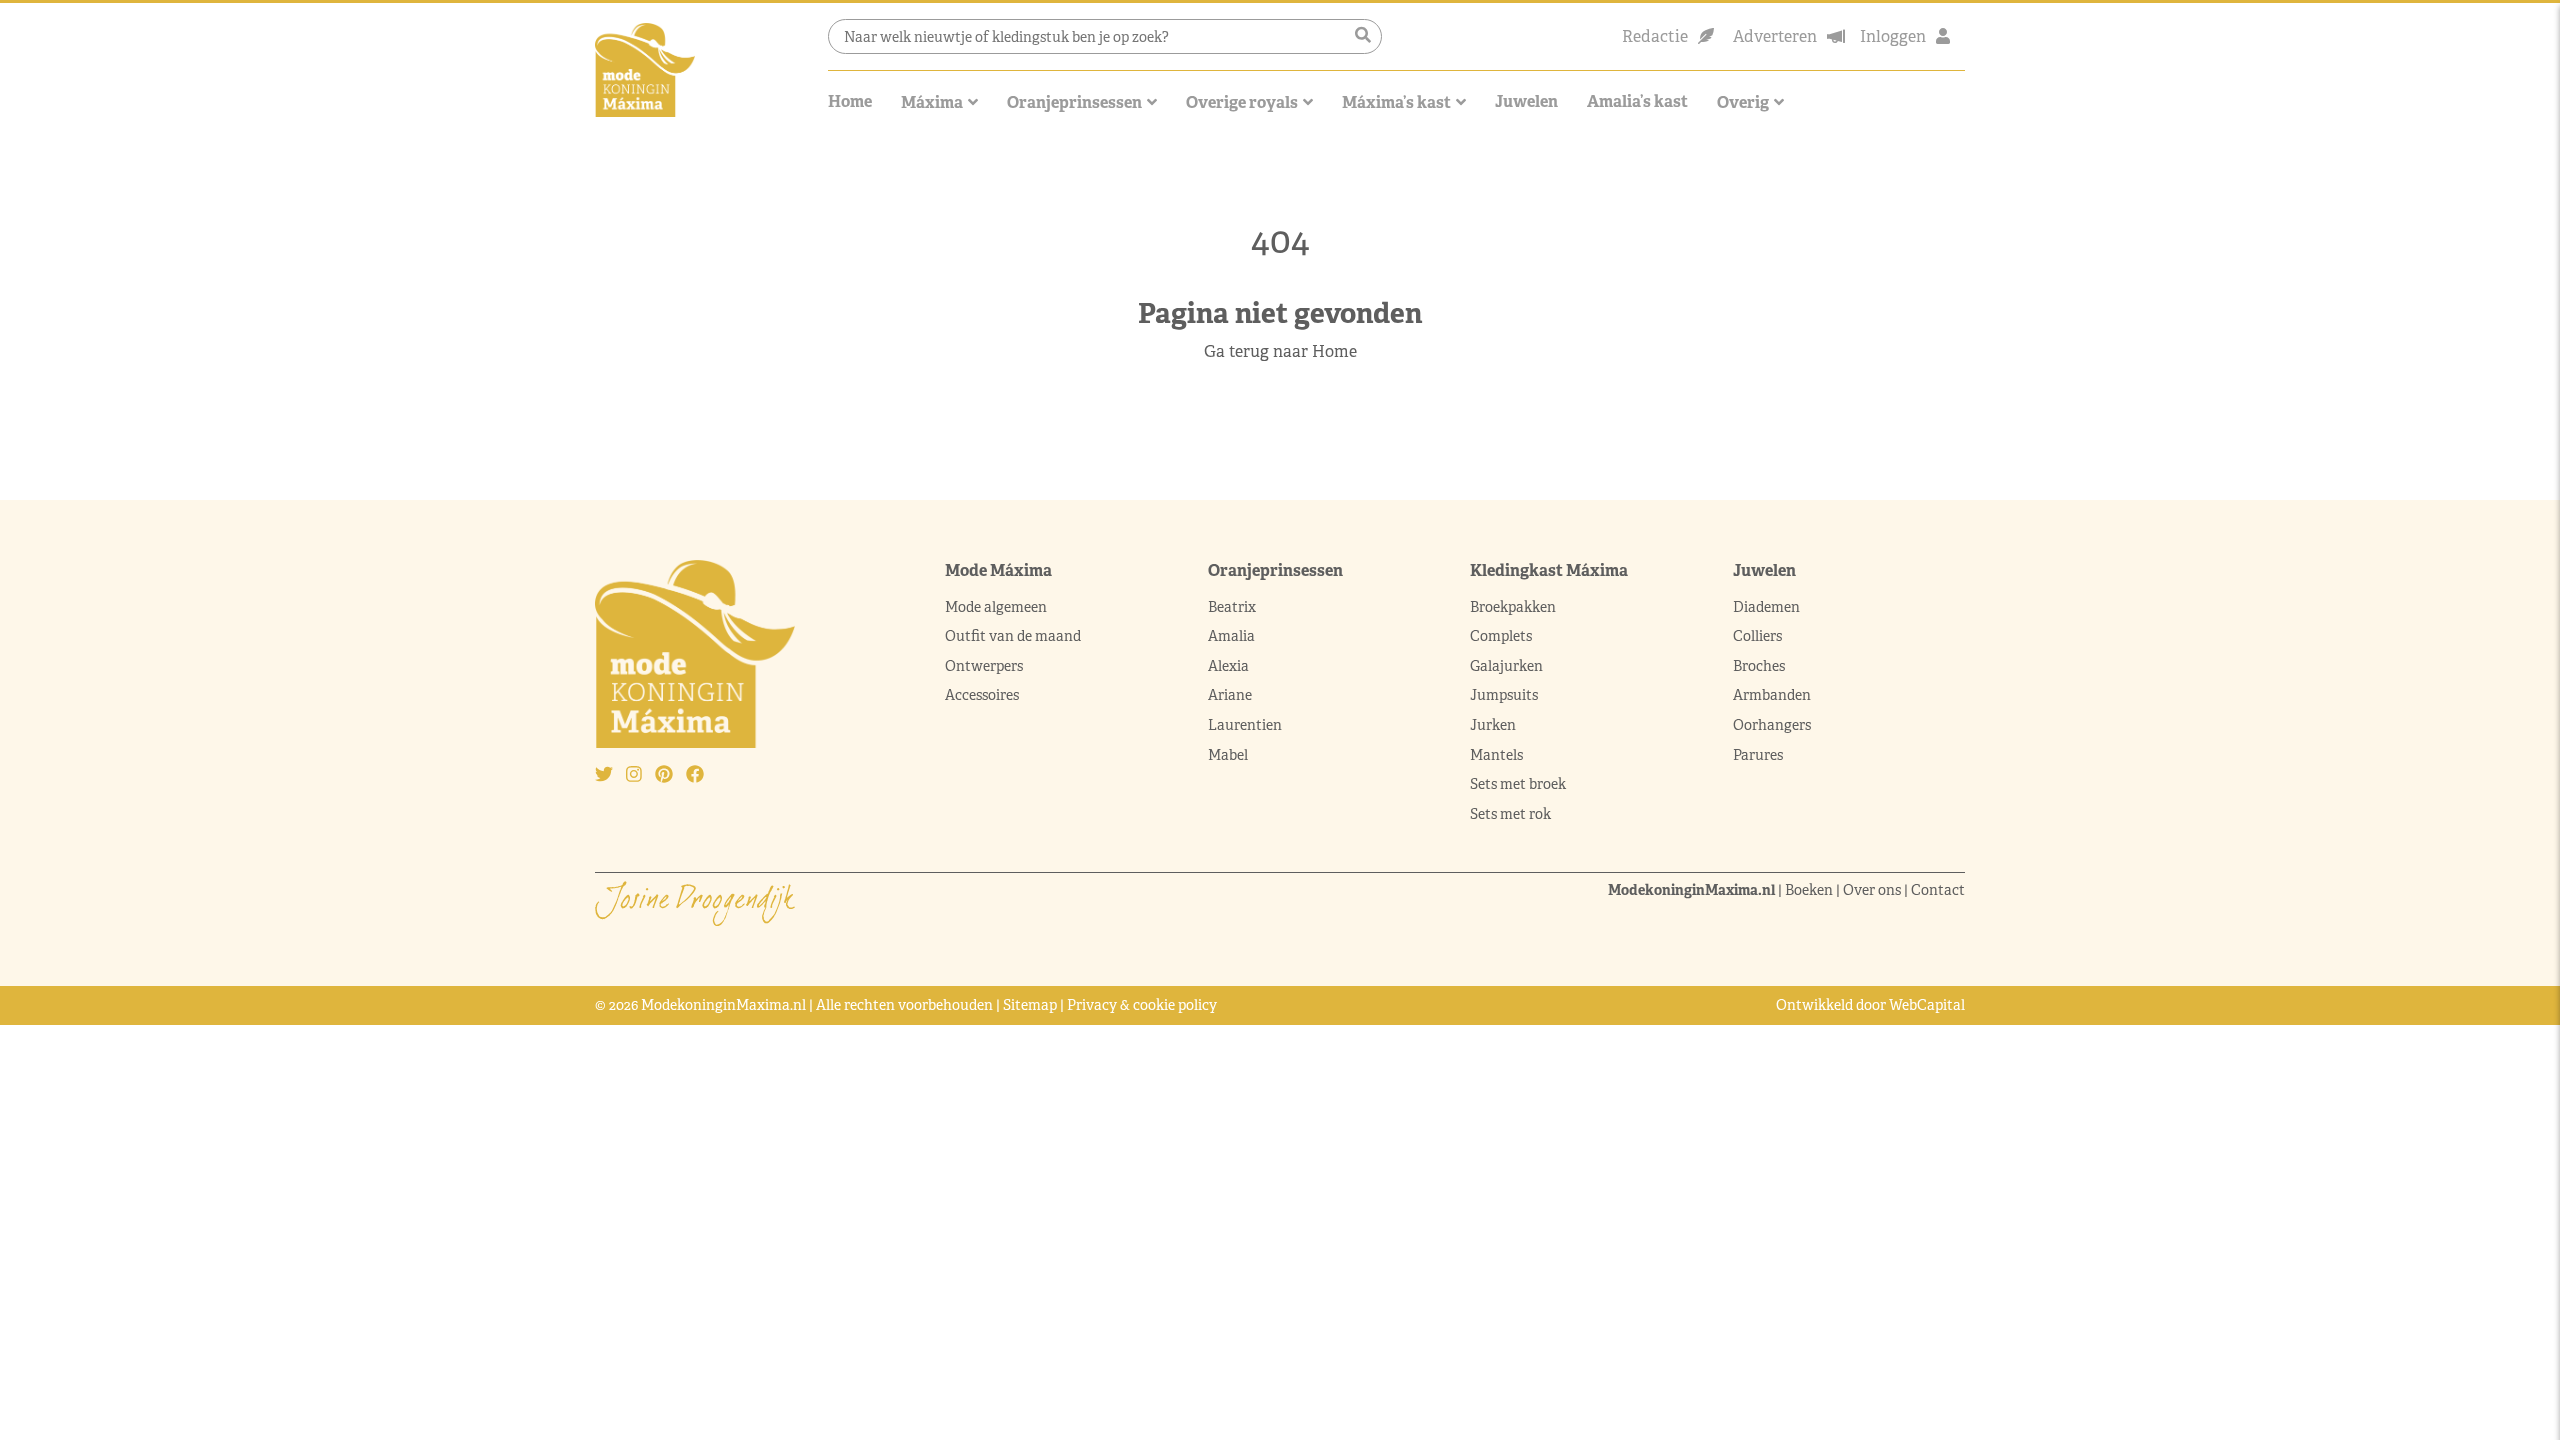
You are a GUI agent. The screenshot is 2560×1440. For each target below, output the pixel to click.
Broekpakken (1513, 607)
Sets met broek (1518, 784)
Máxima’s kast (1396, 102)
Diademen (1768, 607)
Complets (1501, 636)
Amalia (1231, 636)
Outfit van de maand (1014, 636)
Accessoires (982, 695)
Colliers (1757, 636)
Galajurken (1506, 666)
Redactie (1655, 36)
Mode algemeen (996, 607)
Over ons (1872, 890)
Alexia (1228, 666)
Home (850, 101)
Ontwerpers (984, 666)
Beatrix (1232, 607)
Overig (1743, 102)
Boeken (1809, 890)
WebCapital (1927, 1005)
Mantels (1496, 755)
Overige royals (1242, 102)
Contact (1938, 890)
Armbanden (1772, 695)
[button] (1363, 36)
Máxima (932, 102)
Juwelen (1526, 101)
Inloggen (1893, 36)
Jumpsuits (1504, 695)
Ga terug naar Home (1280, 351)
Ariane (1230, 695)
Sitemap (1030, 1005)
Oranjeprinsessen (1074, 102)
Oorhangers (1772, 725)
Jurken (1493, 725)
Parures (1758, 755)
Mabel (1228, 755)
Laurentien (1245, 725)
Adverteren (1775, 36)
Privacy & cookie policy (1142, 1005)
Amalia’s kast (1637, 101)
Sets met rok (1510, 814)
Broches (1759, 666)
